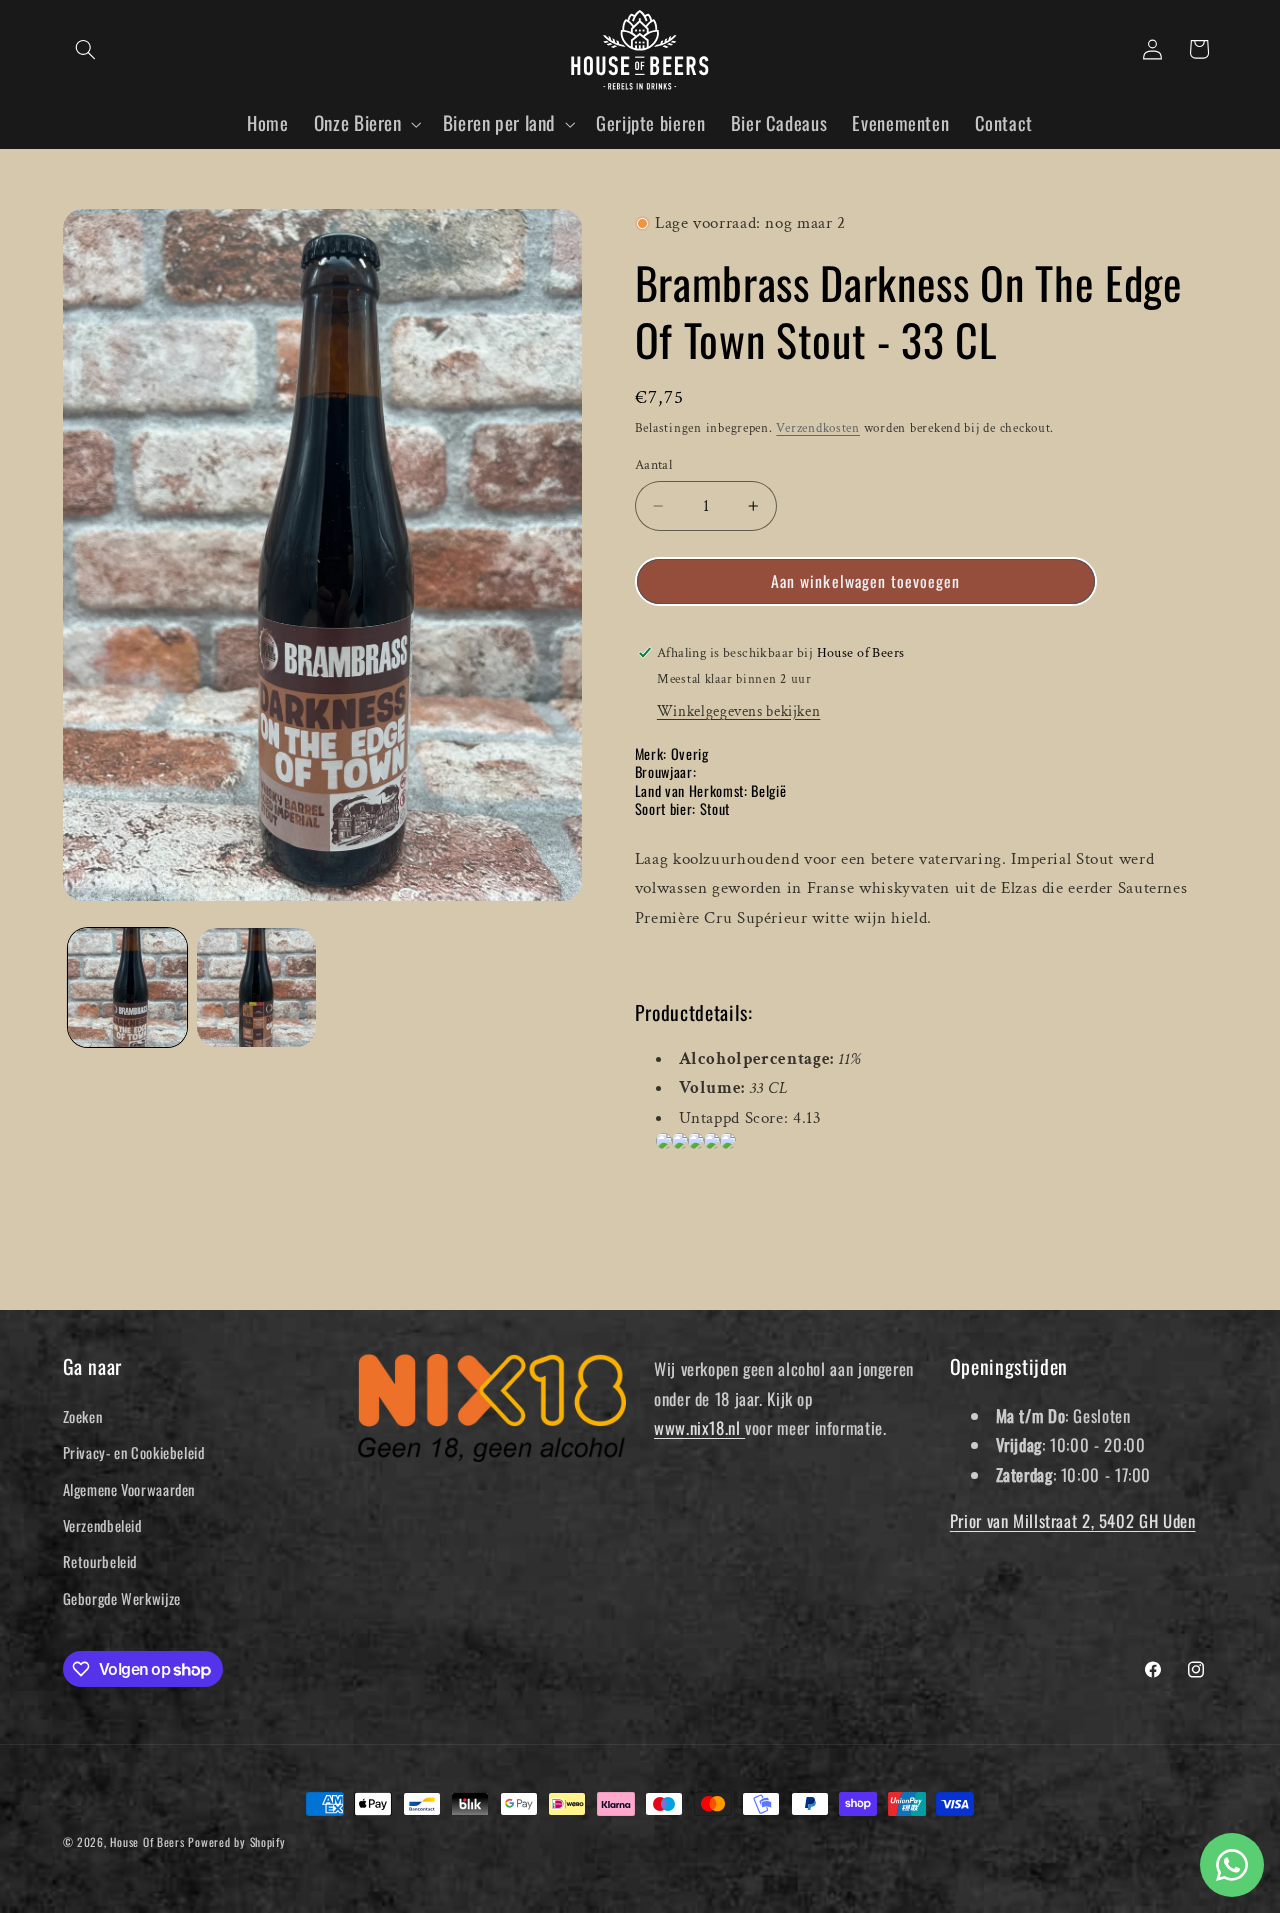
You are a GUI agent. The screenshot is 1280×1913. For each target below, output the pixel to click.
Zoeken (83, 1416)
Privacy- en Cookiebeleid (134, 1452)
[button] (86, 49)
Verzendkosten (818, 428)
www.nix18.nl (699, 1427)
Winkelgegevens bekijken (739, 710)
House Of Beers (147, 1841)
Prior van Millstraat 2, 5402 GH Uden (1073, 1520)
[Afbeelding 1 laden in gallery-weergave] (127, 987)
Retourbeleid (100, 1561)
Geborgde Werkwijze (122, 1598)
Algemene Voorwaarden (129, 1489)
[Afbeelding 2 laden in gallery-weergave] (256, 987)
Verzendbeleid (102, 1525)
